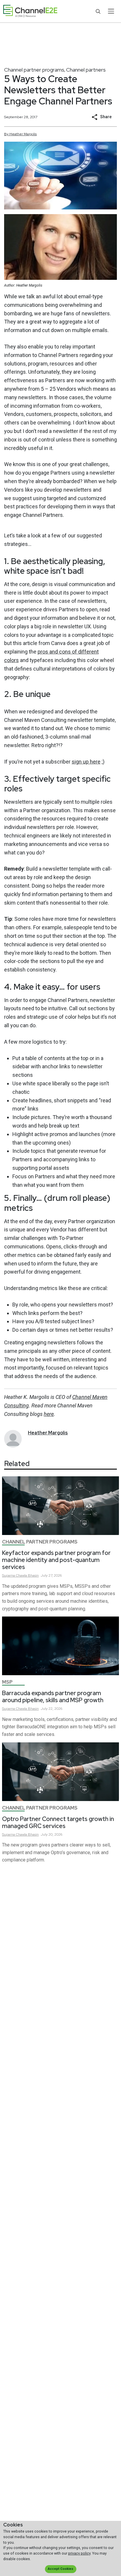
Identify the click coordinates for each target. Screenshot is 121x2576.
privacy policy (79, 2553)
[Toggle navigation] (111, 11)
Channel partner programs (34, 70)
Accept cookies (60, 2569)
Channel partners (86, 70)
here (49, 1414)
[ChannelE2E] (30, 11)
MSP (7, 1682)
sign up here (86, 762)
